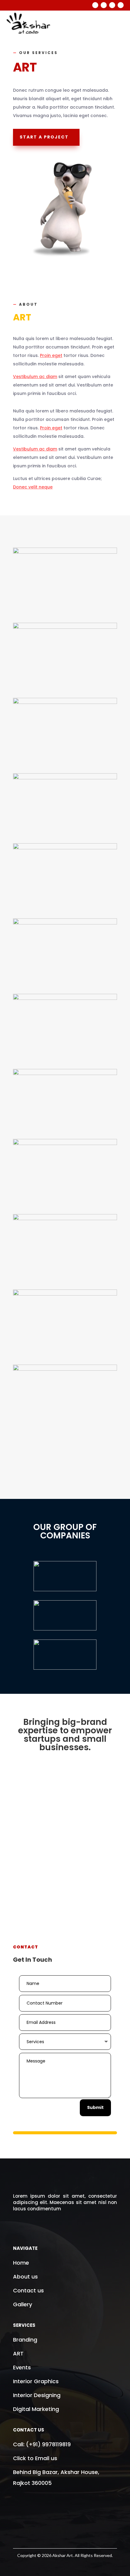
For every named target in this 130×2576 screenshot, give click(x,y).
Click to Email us (35, 2458)
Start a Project (44, 137)
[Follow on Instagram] (104, 5)
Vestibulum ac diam (35, 377)
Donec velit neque (33, 487)
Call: (42, 2444)
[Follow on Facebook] (95, 5)
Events (22, 2367)
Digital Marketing (36, 2409)
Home (21, 2263)
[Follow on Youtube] (112, 5)
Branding (26, 2340)
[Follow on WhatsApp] (121, 5)
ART (18, 2353)
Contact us (28, 2290)
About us (25, 2277)
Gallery (23, 2304)
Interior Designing (37, 2395)
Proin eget (51, 355)
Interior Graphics (36, 2381)
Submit (95, 2107)
